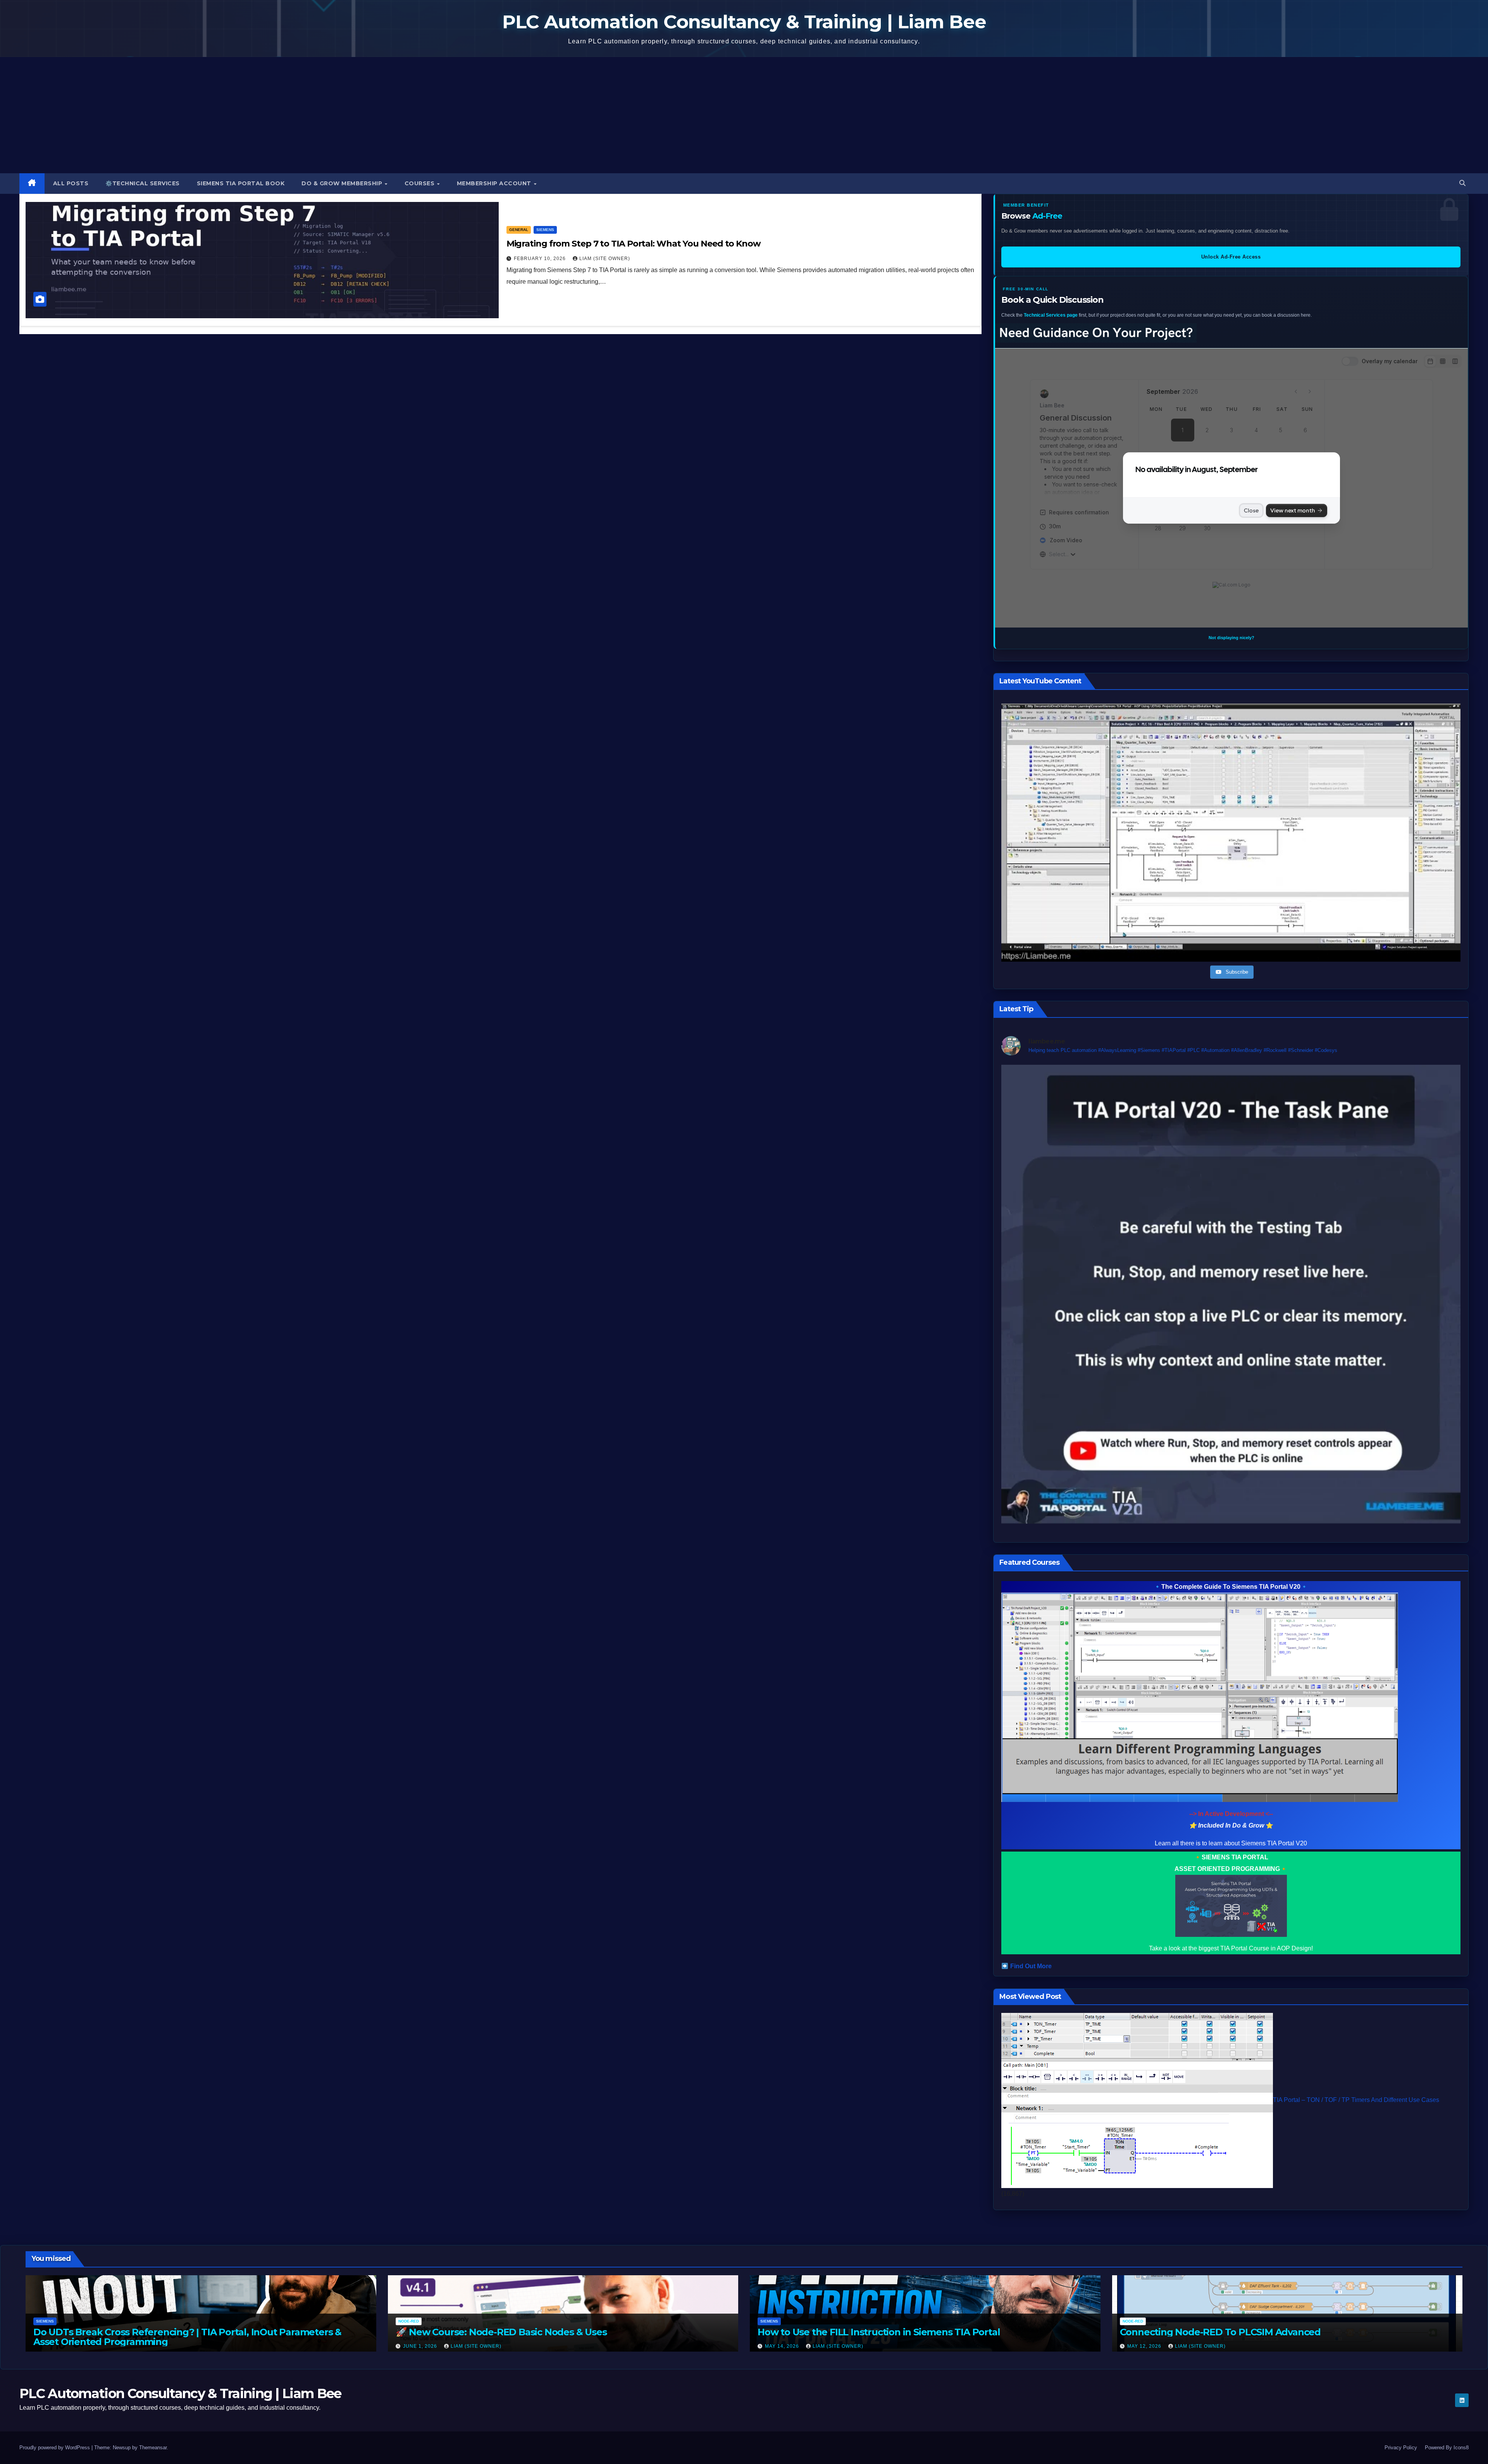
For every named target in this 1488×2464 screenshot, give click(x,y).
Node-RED (409, 2321)
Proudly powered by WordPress (55, 2448)
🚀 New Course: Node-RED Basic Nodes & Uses (501, 2332)
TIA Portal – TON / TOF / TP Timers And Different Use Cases (1356, 2100)
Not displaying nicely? (1231, 638)
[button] (1462, 183)
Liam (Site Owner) (605, 259)
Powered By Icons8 (1447, 2448)
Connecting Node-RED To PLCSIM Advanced (1220, 2332)
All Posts (71, 183)
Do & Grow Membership (343, 183)
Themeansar (153, 2448)
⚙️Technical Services (143, 183)
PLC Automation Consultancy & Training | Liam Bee (744, 22)
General (519, 230)
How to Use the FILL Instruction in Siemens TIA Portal (879, 2332)
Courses (420, 183)
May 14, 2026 (783, 2346)
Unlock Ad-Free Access (1231, 257)
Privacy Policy (1401, 2448)
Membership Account (495, 183)
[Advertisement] (744, 115)
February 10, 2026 (541, 259)
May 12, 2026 (1145, 2346)
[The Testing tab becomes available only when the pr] (1231, 1294)
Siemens (545, 230)
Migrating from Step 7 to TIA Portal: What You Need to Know (634, 244)
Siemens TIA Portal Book (241, 183)
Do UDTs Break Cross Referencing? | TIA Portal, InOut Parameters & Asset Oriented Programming (187, 2336)
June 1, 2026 (421, 2346)
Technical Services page (1051, 315)
